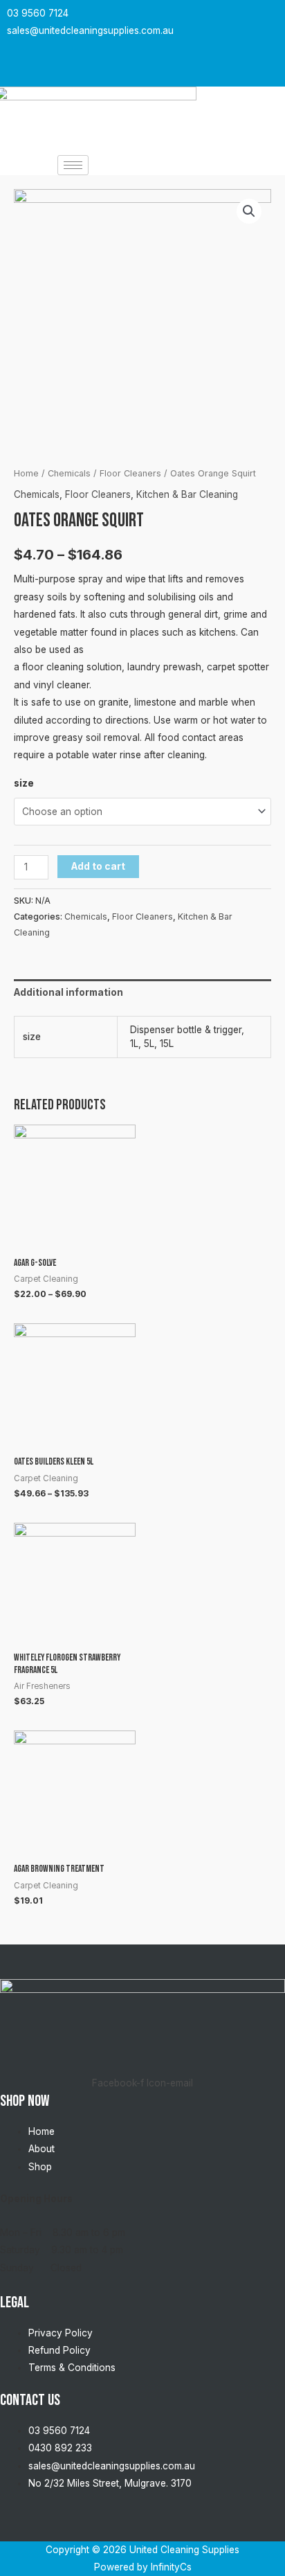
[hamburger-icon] (73, 165)
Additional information (68, 992)
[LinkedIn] (168, 68)
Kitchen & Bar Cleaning (187, 494)
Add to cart (98, 866)
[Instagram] (140, 68)
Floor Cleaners (130, 473)
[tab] (142, 993)
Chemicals (69, 473)
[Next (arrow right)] (261, 1288)
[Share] (239, 15)
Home (26, 473)
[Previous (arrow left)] (24, 1288)
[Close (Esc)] (270, 15)
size (24, 783)
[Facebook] (113, 68)
